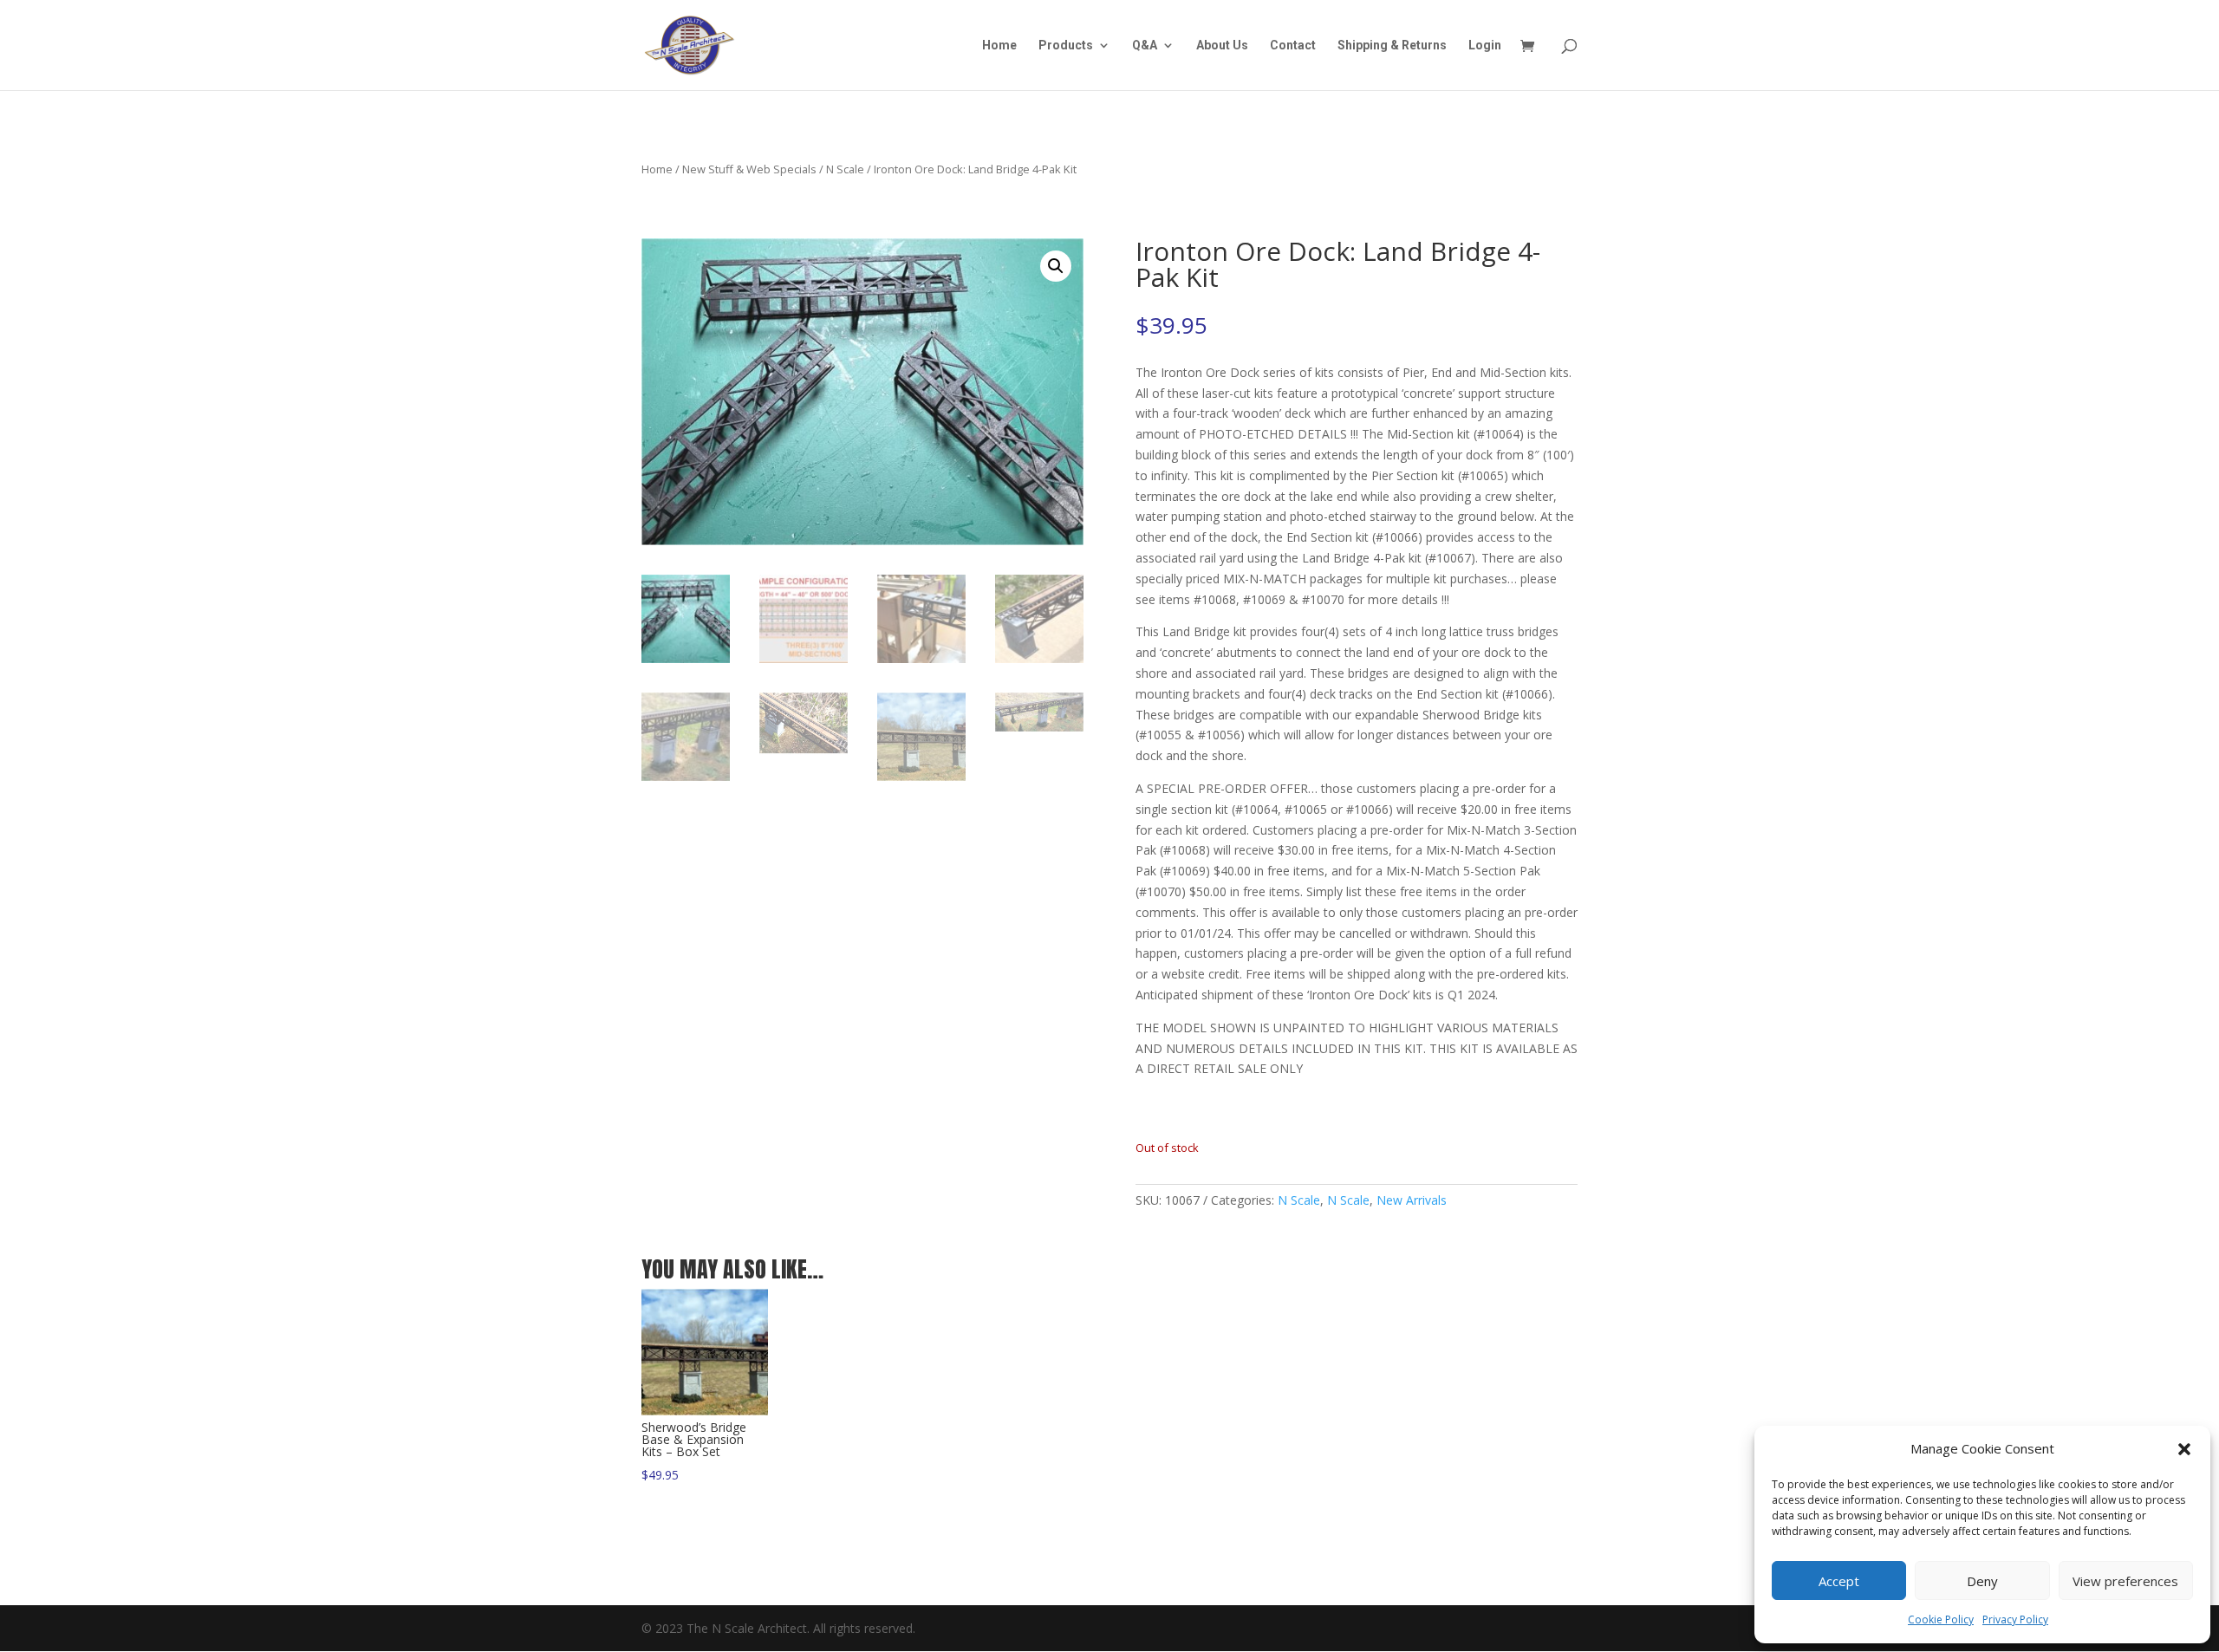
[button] (2184, 1449)
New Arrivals (1412, 1200)
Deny (1982, 1581)
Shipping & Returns (1392, 46)
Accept (1839, 1581)
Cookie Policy (1941, 1619)
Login (1485, 46)
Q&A (1145, 46)
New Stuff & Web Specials (749, 169)
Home (999, 46)
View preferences (2125, 1581)
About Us (1222, 46)
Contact (1293, 46)
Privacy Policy (2015, 1619)
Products (1066, 46)
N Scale (845, 169)
